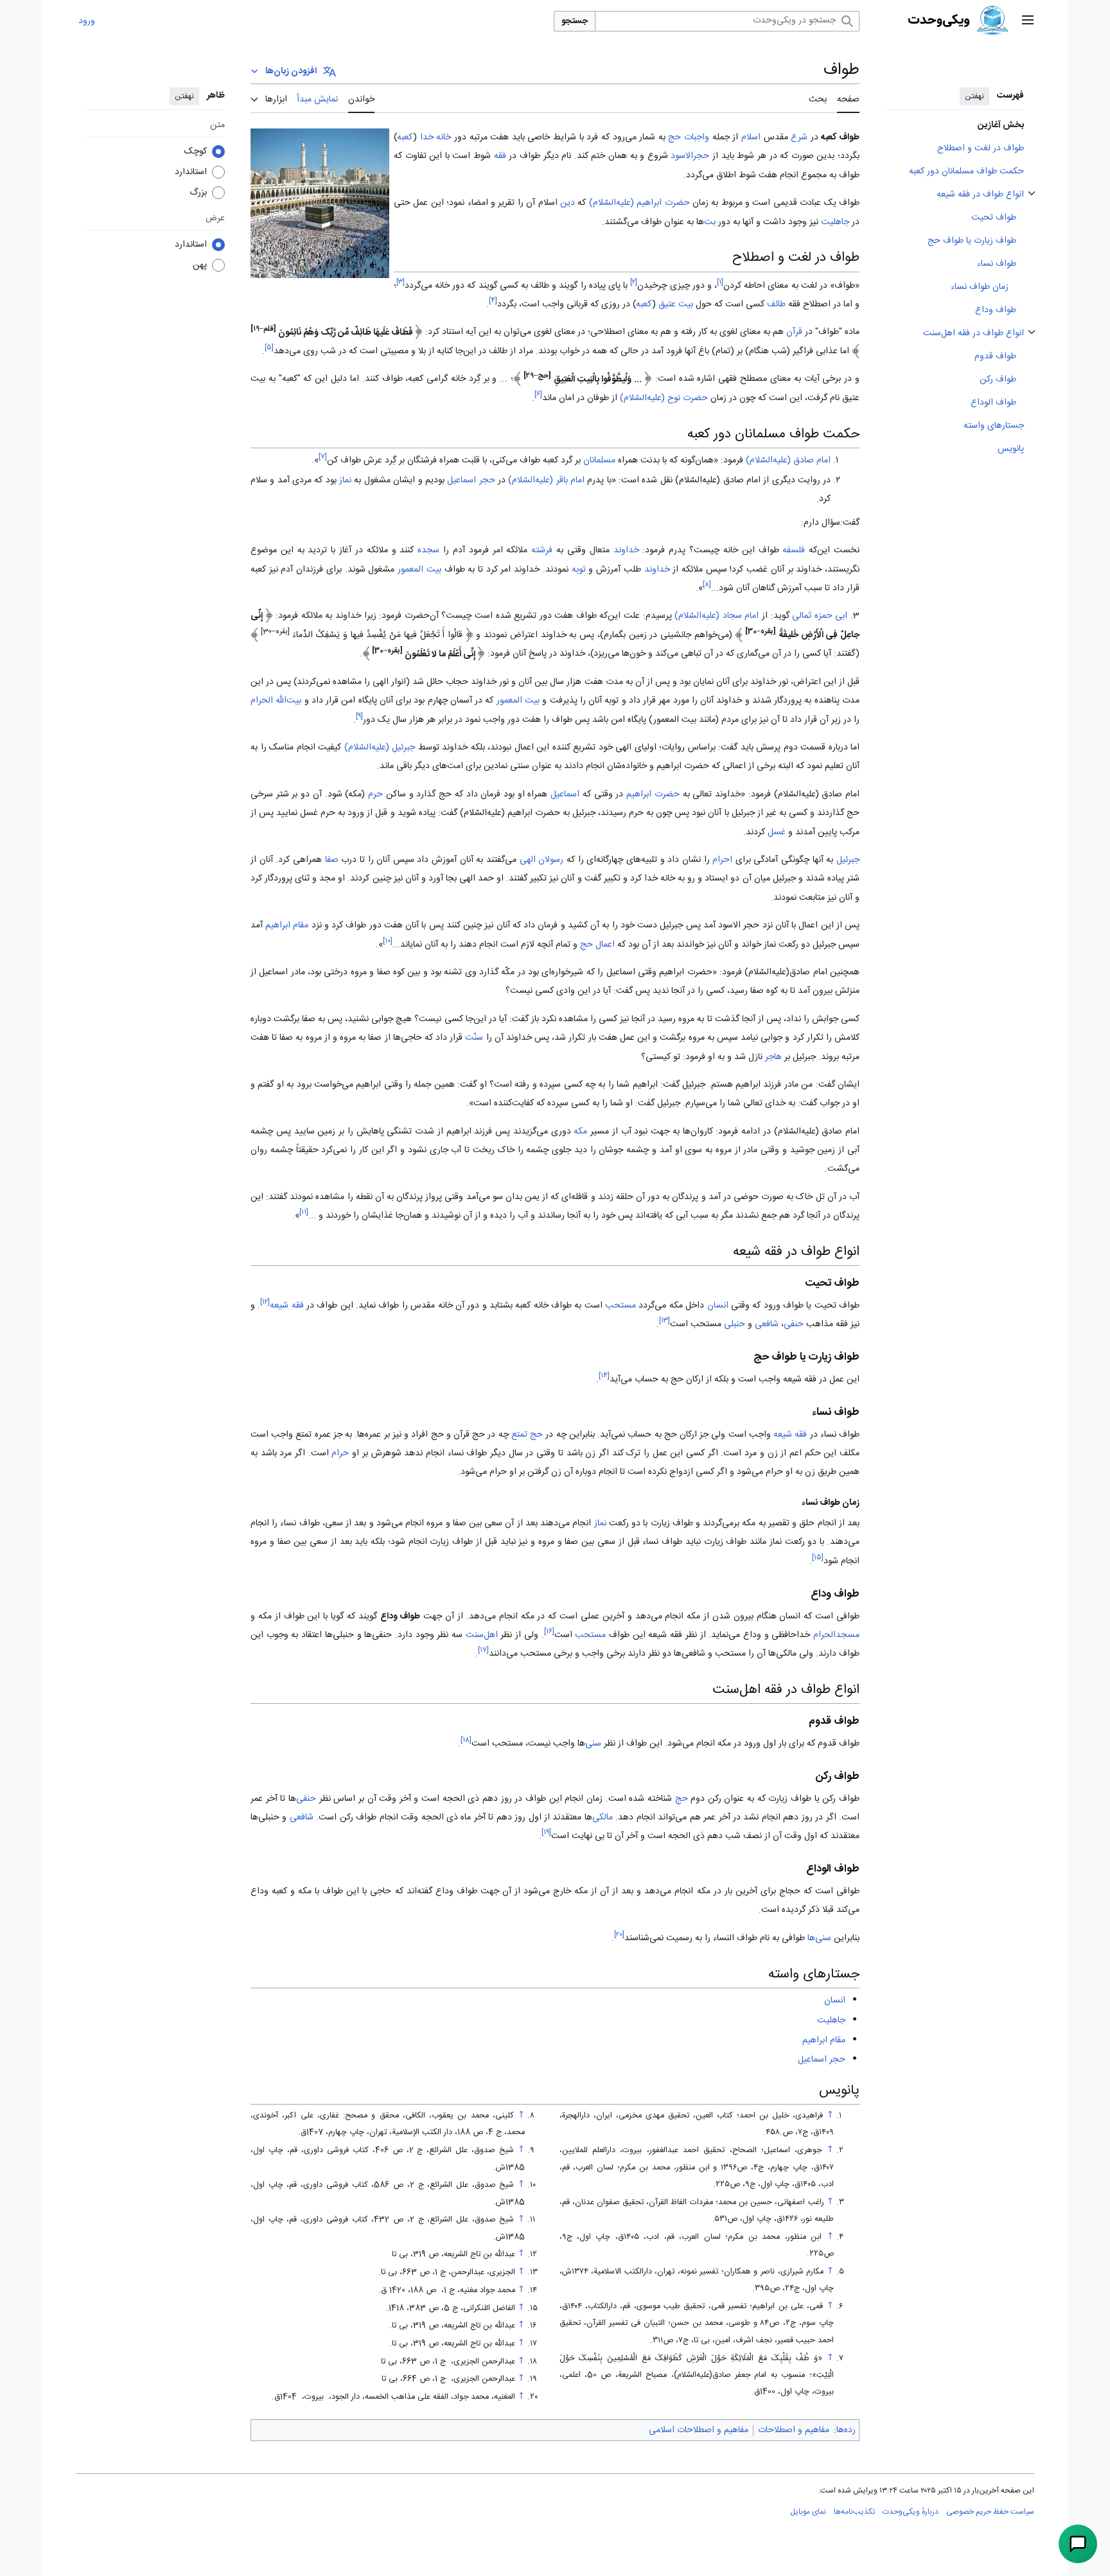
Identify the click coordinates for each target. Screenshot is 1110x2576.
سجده (428, 550)
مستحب (621, 1306)
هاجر (773, 1057)
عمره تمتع (313, 1435)
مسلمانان (599, 460)
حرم (375, 794)
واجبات (697, 137)
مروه (359, 972)
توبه (579, 570)
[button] (1028, 21)
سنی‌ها (819, 1938)
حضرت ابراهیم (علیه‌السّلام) (639, 203)
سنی (593, 1744)
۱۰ (388, 941)
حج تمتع (527, 1435)
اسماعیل (565, 794)
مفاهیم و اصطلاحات (794, 2430)
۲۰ (619, 1935)
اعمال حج (597, 945)
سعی (334, 1523)
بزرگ (198, 193)
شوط (482, 156)
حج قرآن (469, 1435)
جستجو (575, 21)
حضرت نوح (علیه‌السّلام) (664, 398)
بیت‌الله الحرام (276, 701)
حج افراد (427, 1435)
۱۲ (265, 1302)
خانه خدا (436, 137)
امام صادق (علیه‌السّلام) (788, 460)
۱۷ (483, 1651)
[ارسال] (1078, 2544)
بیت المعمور (419, 570)
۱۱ (304, 1213)
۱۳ (665, 1321)
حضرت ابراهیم (653, 794)
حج (674, 137)
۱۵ (818, 1558)
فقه (500, 156)
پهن (200, 265)
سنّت (474, 1038)
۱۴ (604, 1376)
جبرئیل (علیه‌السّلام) (380, 748)
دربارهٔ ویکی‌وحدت (911, 2512)
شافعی (767, 1324)
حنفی (794, 1324)
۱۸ (466, 1740)
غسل (777, 832)
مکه (580, 1132)
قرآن (794, 333)
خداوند (626, 550)
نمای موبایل (808, 2512)
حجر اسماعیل (471, 480)
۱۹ (546, 1833)
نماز (345, 480)
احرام (722, 860)
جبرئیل (848, 860)
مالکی (603, 1818)
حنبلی (735, 1324)
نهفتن (974, 96)
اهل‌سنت (482, 1635)
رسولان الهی (542, 860)
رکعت (619, 1523)
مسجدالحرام (836, 1635)
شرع (799, 137)
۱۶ (549, 1632)
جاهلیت (835, 222)
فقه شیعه (286, 1306)
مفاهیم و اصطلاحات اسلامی (699, 2430)
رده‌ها (846, 2430)
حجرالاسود (690, 156)
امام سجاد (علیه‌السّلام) (717, 616)
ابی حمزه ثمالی (820, 616)
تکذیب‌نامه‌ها (854, 2512)
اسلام (751, 137)
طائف (776, 304)
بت (710, 222)
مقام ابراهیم (287, 925)
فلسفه (794, 550)
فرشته (542, 550)
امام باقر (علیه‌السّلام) (546, 480)
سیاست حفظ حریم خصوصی (990, 2512)
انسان (718, 1306)
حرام (340, 1453)
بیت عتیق (676, 304)
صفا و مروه (446, 1523)
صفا (332, 860)
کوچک (196, 152)
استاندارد (191, 172)
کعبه (405, 137)
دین (568, 203)
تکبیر (612, 879)
